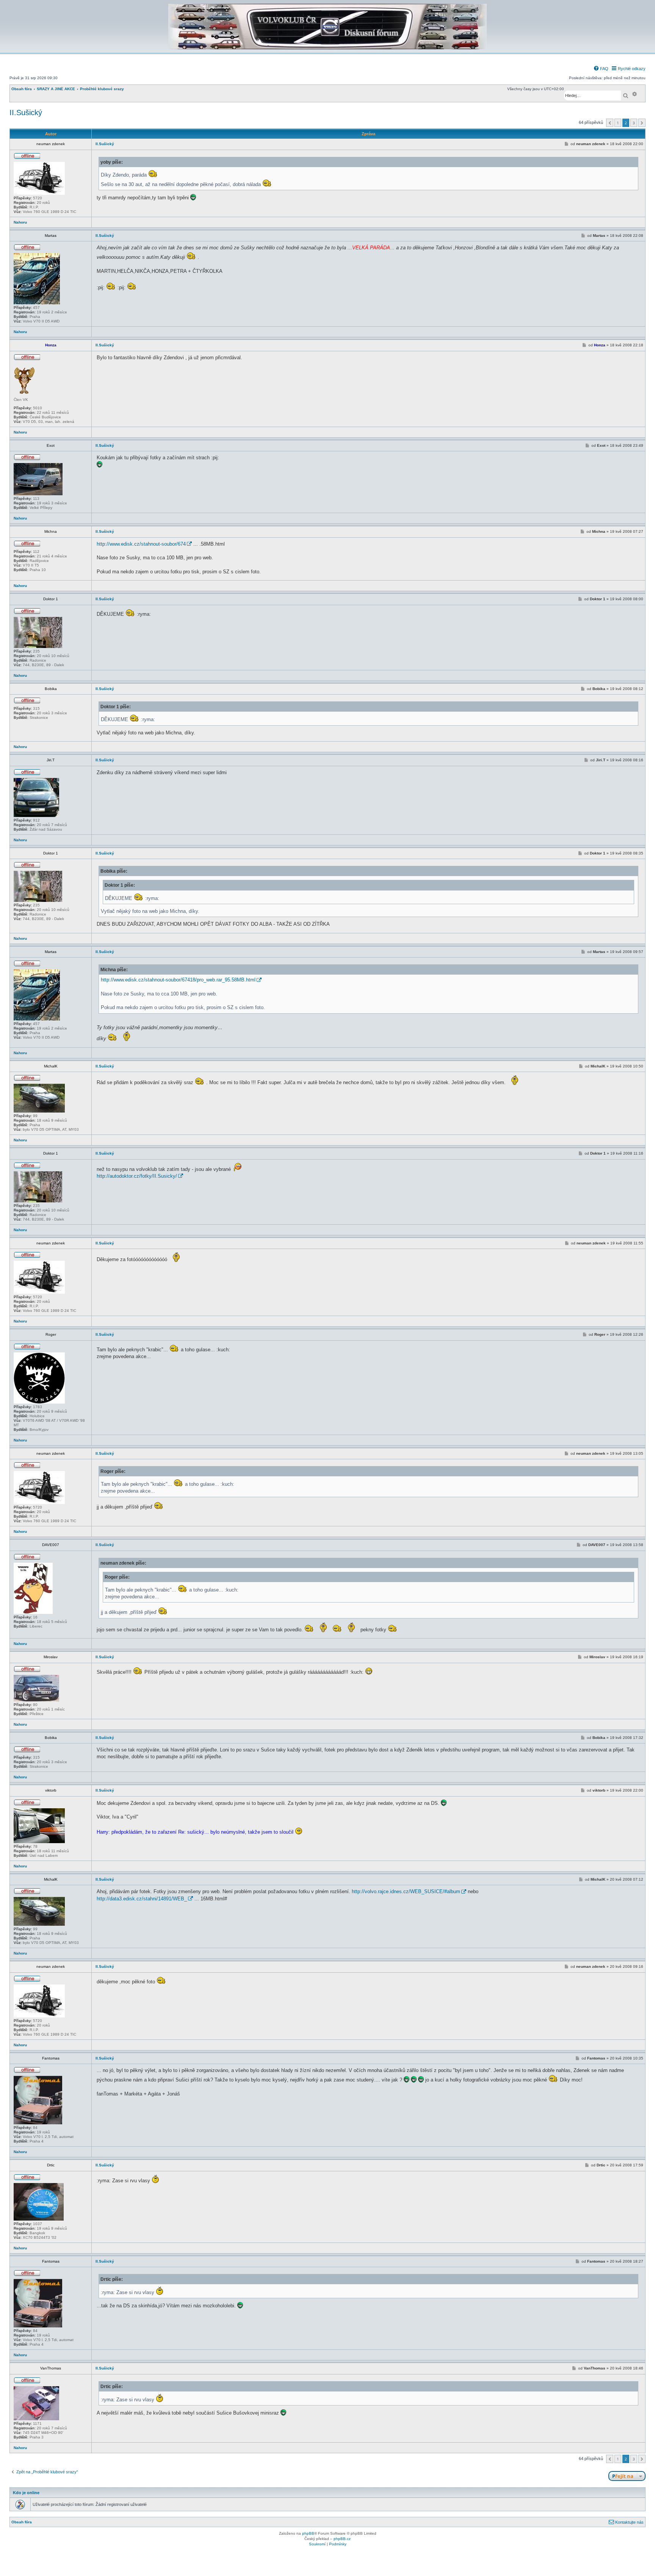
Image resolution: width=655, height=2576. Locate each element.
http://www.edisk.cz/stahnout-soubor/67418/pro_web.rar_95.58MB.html (178, 980)
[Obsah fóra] (327, 48)
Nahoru (20, 222)
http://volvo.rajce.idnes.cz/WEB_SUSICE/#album (406, 1891)
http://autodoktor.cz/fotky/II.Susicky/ (137, 1176)
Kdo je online (26, 2493)
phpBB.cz (342, 2539)
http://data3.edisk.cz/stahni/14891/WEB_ (142, 1899)
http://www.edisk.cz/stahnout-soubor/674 (141, 544)
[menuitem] (601, 69)
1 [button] (618, 123)
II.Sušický (26, 113)
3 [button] (634, 123)
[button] (610, 123)
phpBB (308, 2533)
